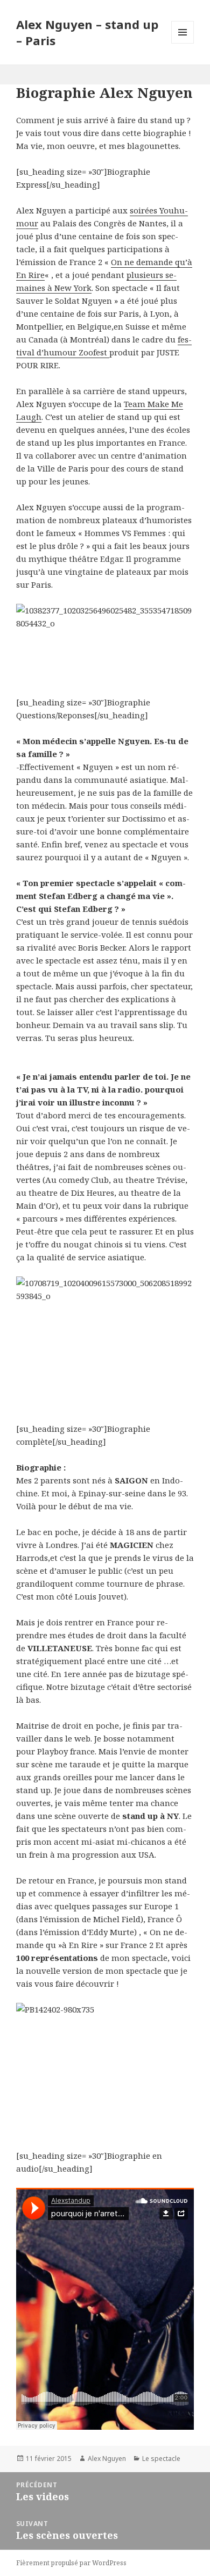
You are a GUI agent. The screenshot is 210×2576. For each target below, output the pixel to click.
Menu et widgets (183, 43)
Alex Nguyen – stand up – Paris (87, 32)
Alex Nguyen (107, 2459)
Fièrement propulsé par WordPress (71, 2563)
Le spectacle (161, 2459)
